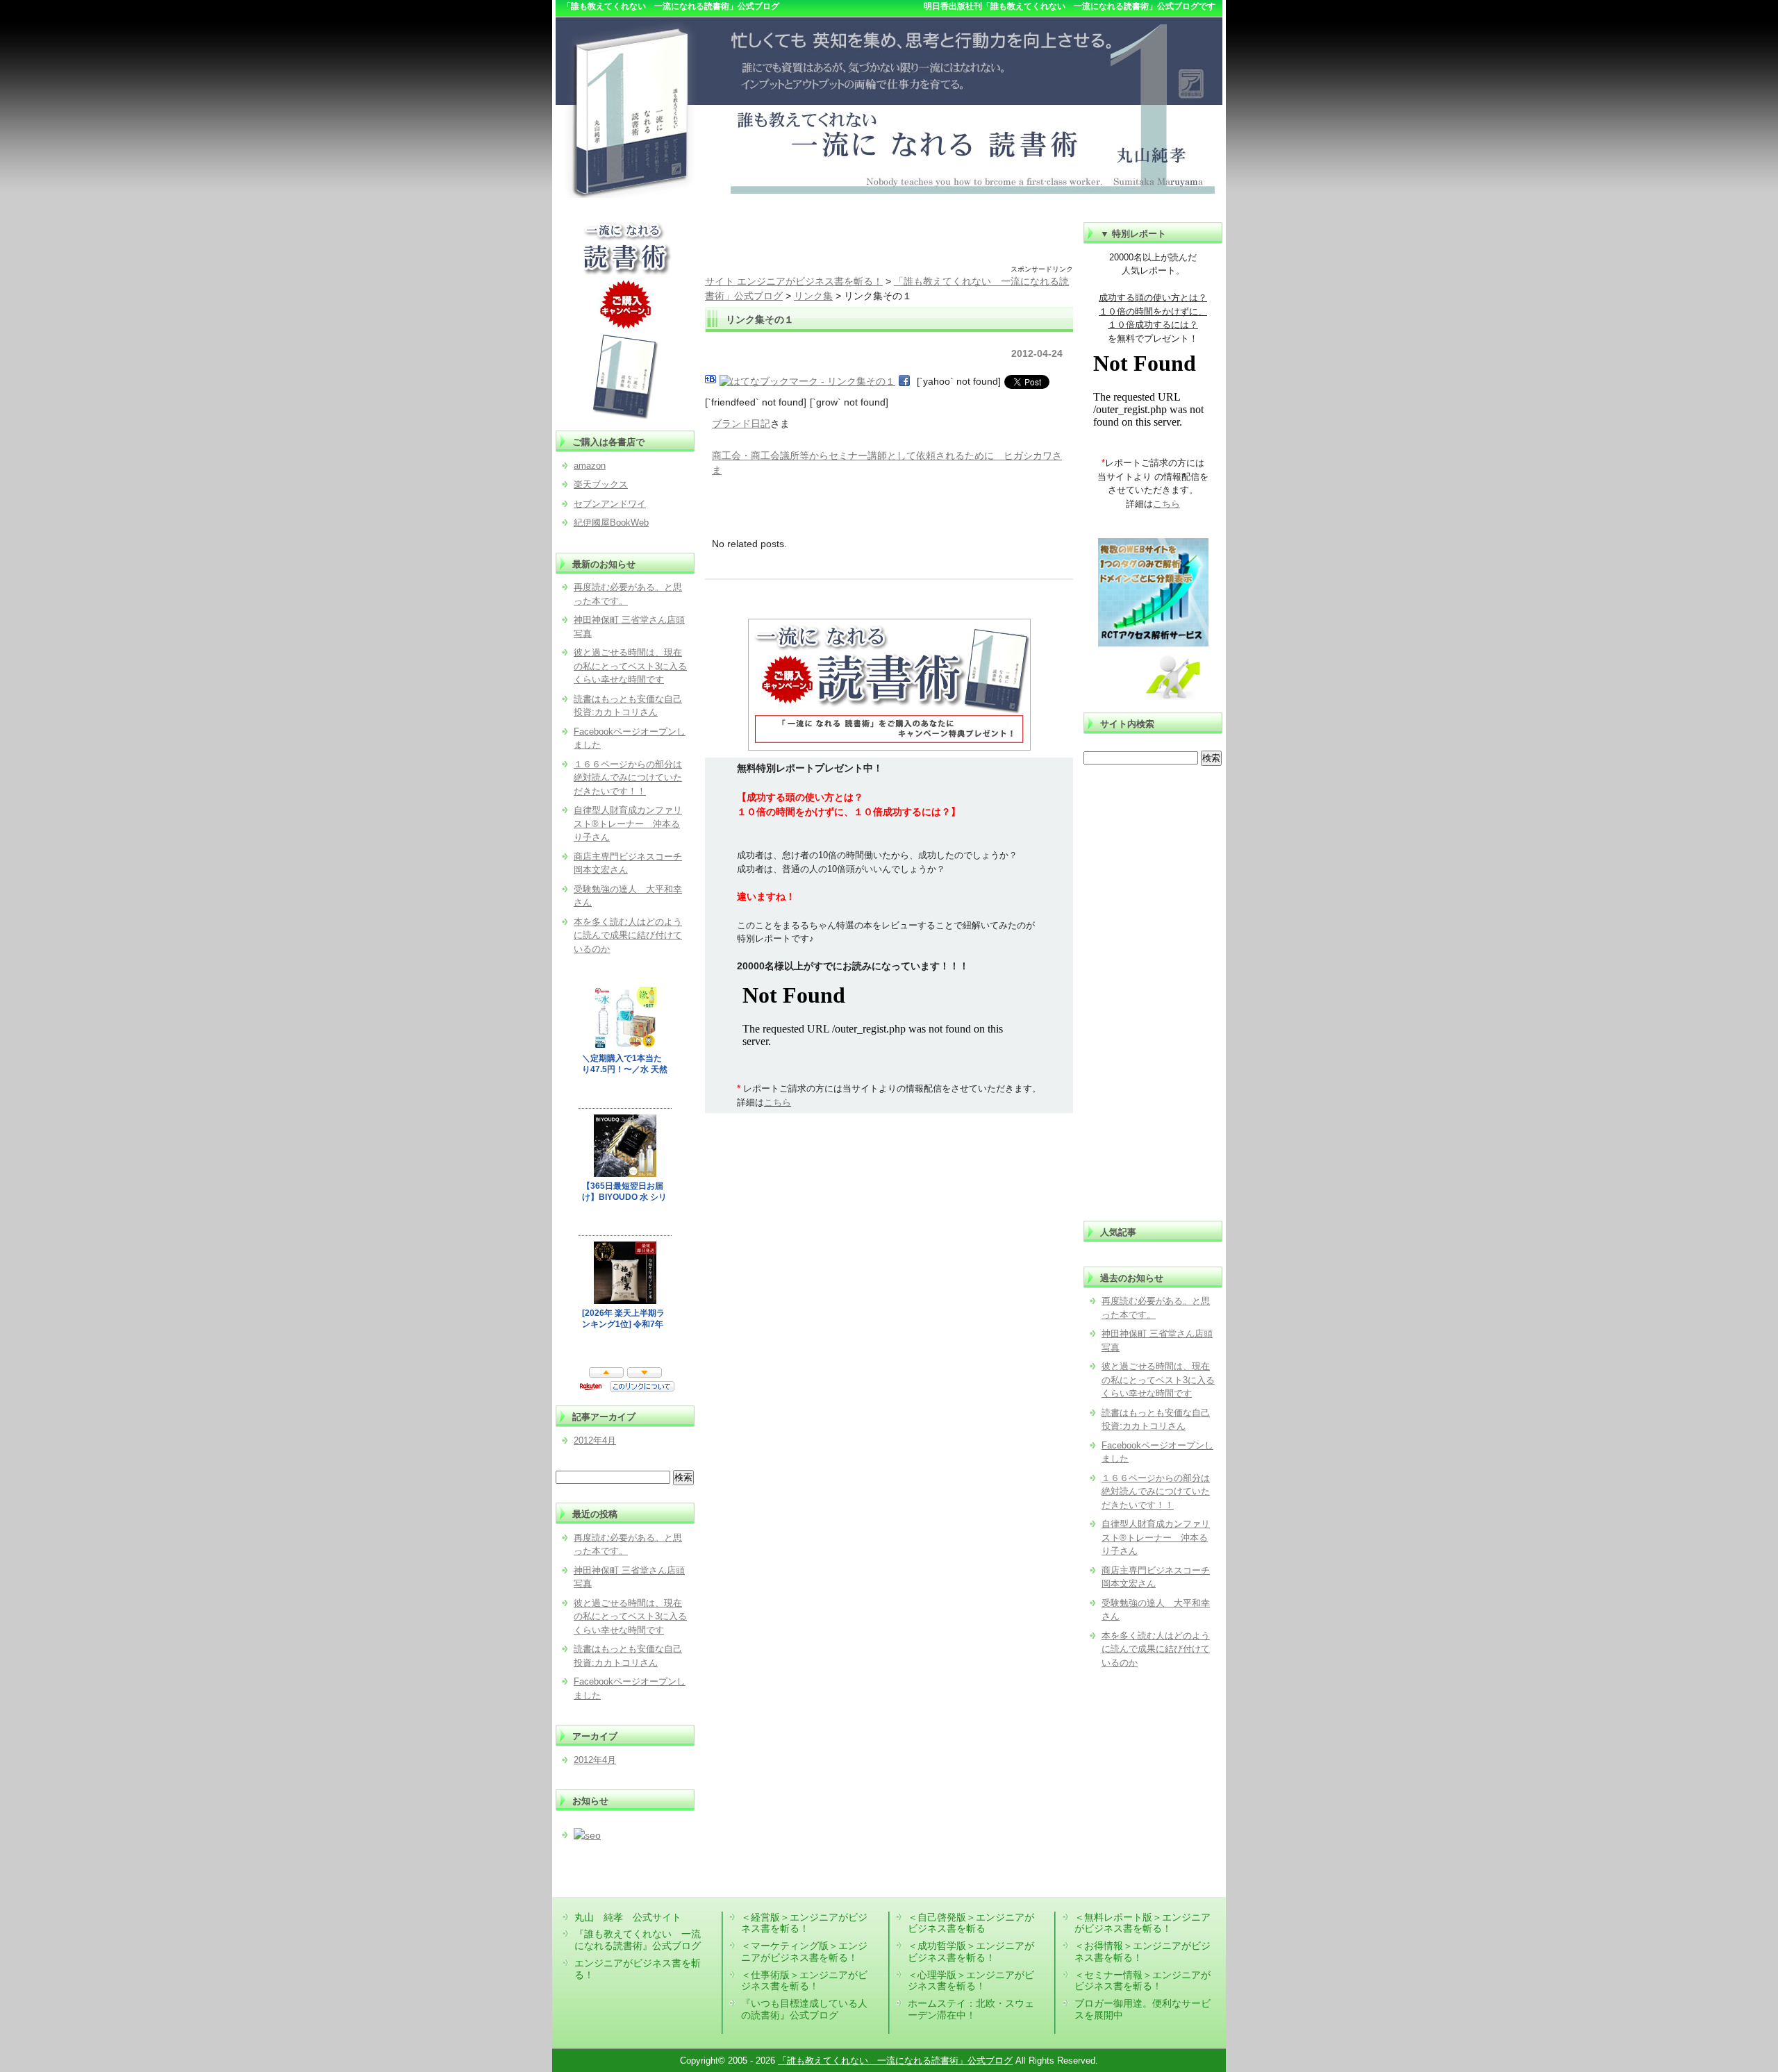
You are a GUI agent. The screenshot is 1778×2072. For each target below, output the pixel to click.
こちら (778, 1102)
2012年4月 (595, 1440)
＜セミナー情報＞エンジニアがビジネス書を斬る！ (1143, 1981)
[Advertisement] (889, 243)
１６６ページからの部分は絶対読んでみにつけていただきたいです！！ (1156, 1492)
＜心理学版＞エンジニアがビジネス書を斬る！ (971, 1981)
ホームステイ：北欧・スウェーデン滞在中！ (971, 2009)
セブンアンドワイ (610, 504)
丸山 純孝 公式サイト (628, 1917)
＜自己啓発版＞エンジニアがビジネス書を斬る (971, 1923)
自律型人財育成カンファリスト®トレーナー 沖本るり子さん (1156, 1537)
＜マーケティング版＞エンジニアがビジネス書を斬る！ (804, 1952)
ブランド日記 (741, 424)
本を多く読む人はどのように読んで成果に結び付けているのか (1156, 1649)
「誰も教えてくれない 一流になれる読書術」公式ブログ (895, 2061)
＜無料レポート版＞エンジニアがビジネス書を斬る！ (1143, 1923)
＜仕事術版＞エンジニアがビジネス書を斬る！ (804, 1981)
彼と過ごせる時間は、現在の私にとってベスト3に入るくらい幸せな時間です (1158, 1380)
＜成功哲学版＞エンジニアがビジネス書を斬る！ (971, 1952)
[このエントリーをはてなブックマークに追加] (711, 381)
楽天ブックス (601, 484)
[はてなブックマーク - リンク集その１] (807, 381)
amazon (590, 466)
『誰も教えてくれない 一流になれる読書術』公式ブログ (638, 1940)
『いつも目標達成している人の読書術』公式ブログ (804, 2009)
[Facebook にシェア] (904, 381)
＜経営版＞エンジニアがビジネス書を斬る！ (804, 1923)
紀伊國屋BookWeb (611, 523)
